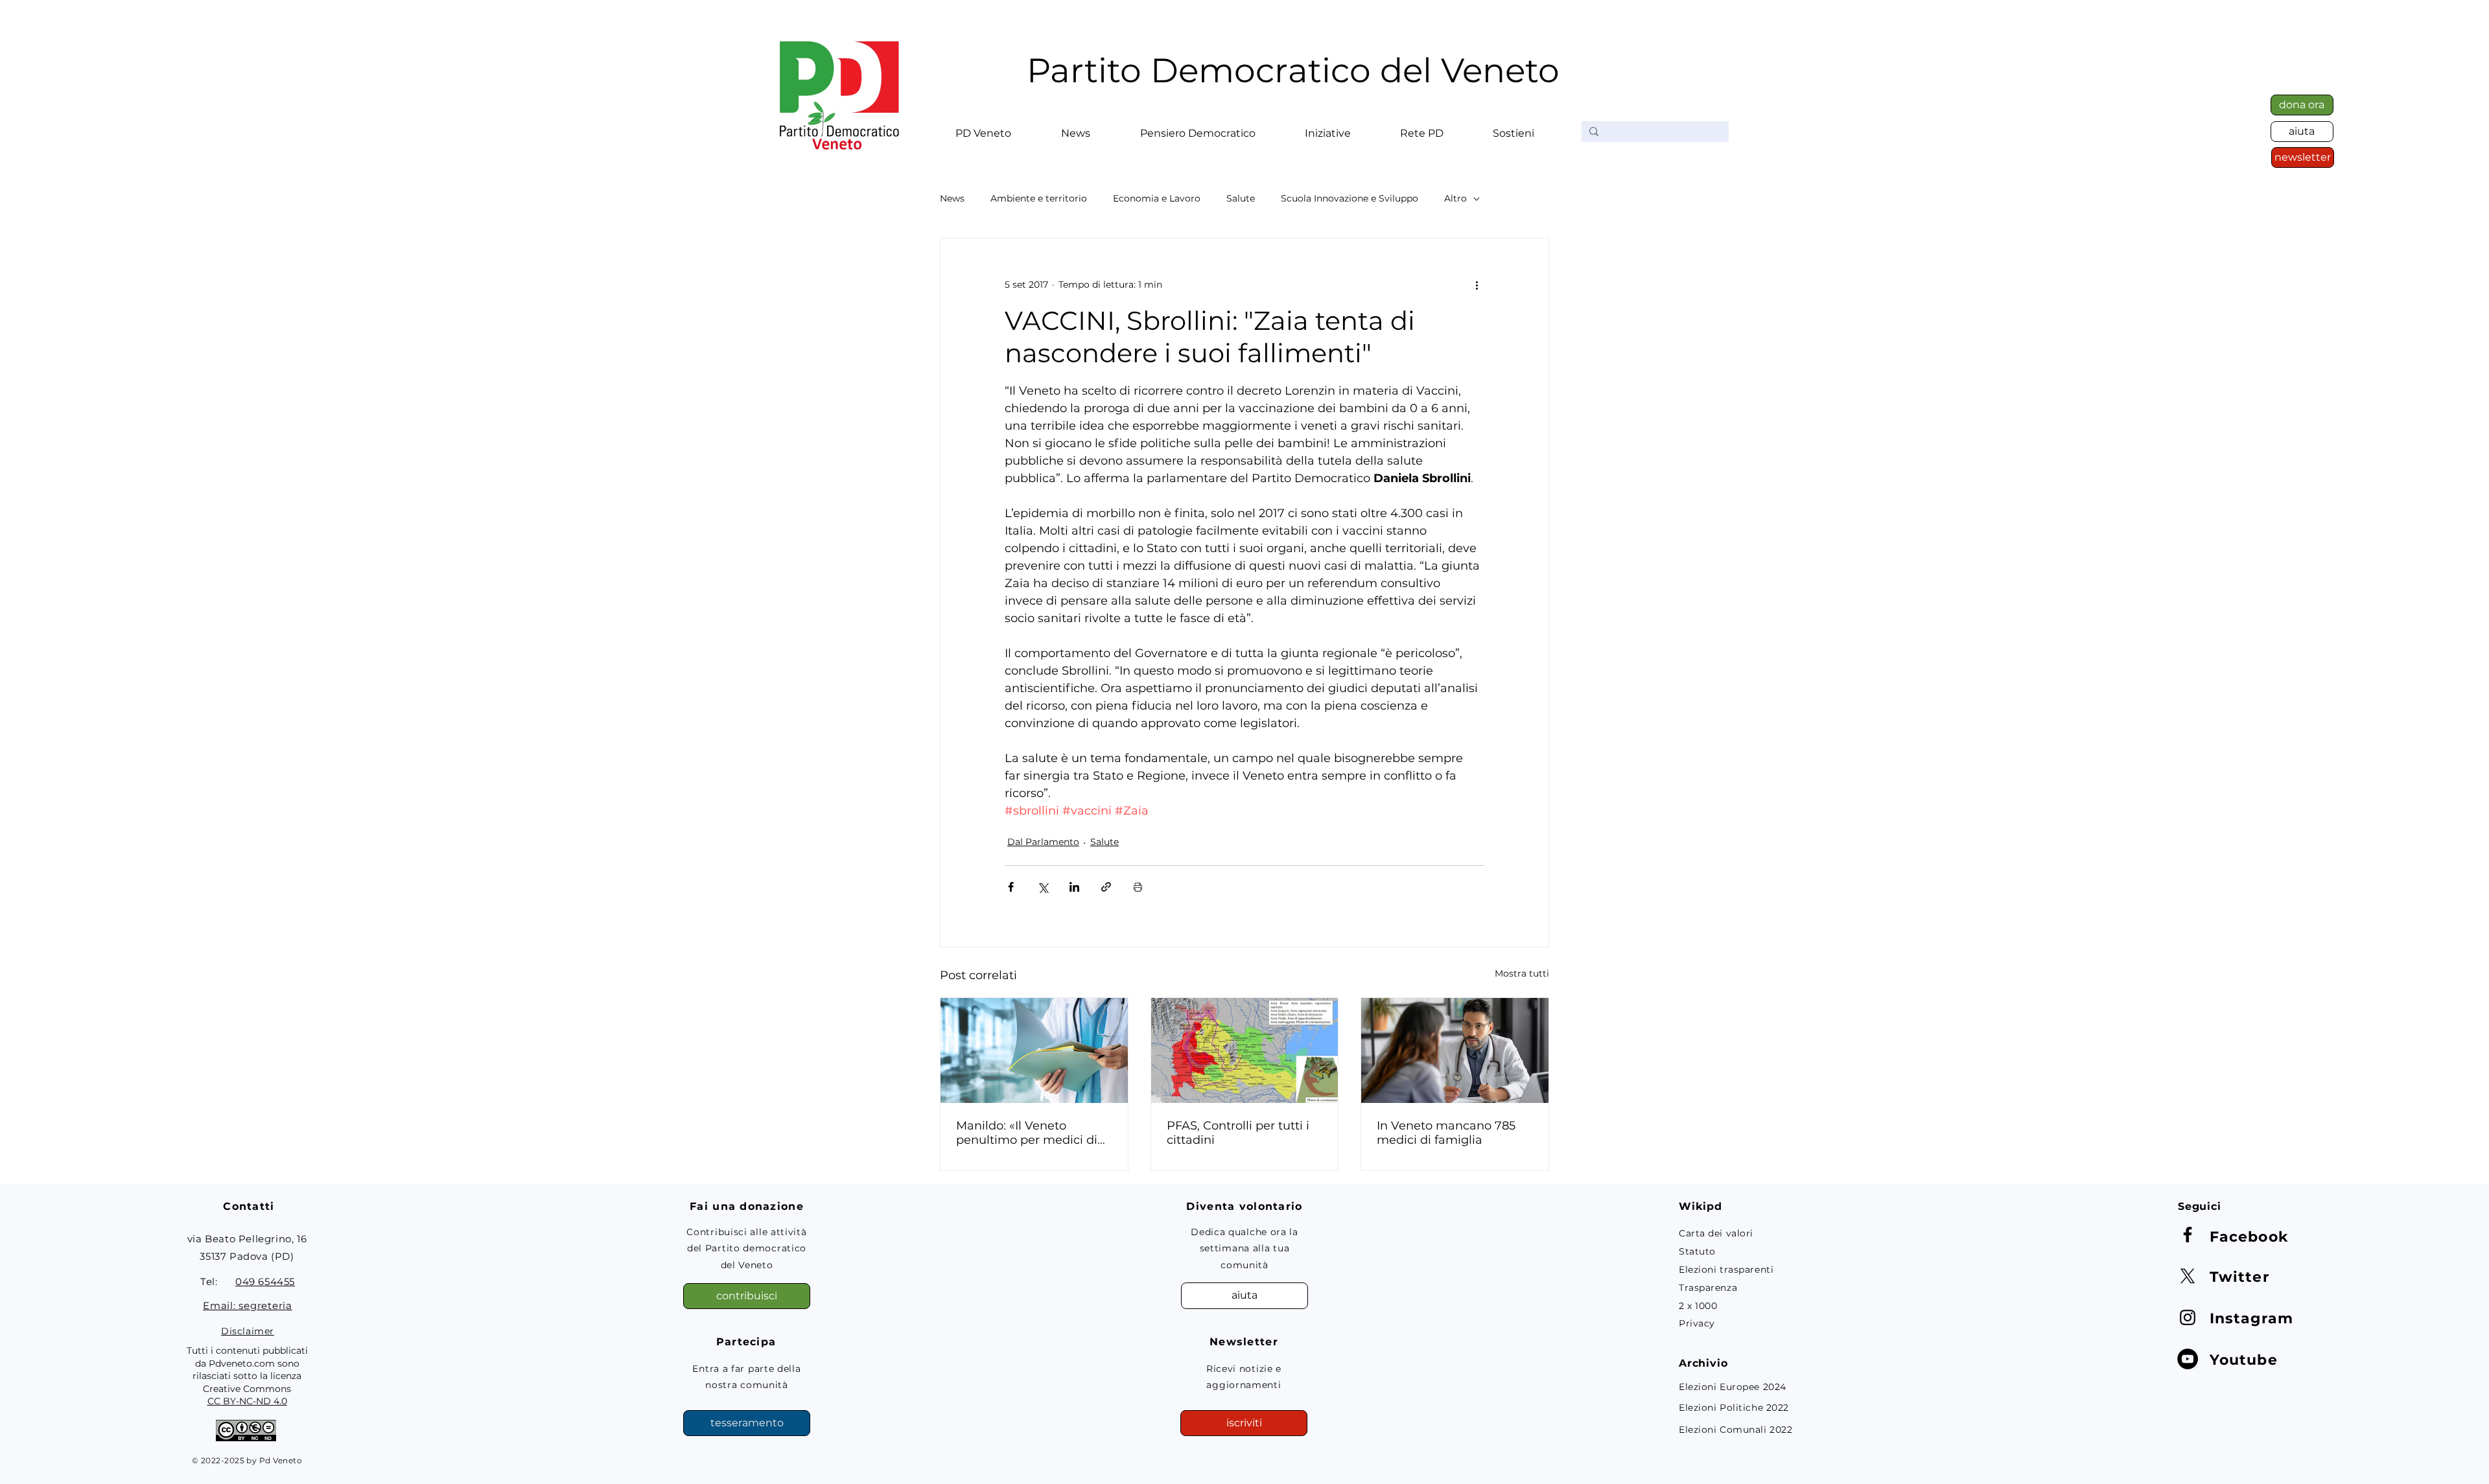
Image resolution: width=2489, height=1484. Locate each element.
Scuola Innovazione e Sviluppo (1350, 199)
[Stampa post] (1138, 887)
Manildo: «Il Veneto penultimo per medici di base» (1027, 1133)
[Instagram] (2188, 1317)
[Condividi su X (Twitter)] (1043, 887)
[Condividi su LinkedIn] (1074, 887)
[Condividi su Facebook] (1011, 887)
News (952, 199)
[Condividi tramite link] (1106, 887)
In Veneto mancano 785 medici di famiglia (1446, 1133)
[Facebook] (2188, 1235)
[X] (2188, 1276)
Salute (1241, 199)
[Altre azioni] (1477, 285)
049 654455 (265, 1281)
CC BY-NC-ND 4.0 (247, 1401)
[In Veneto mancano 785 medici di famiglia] (1455, 1050)
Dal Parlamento (1043, 842)
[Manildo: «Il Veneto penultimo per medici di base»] (1034, 1050)
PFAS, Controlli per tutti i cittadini (1238, 1133)
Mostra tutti (1522, 973)
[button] (983, 128)
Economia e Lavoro (1157, 199)
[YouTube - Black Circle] (2188, 1359)
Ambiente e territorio (1039, 199)
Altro (1455, 199)
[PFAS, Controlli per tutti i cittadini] (1245, 1050)
